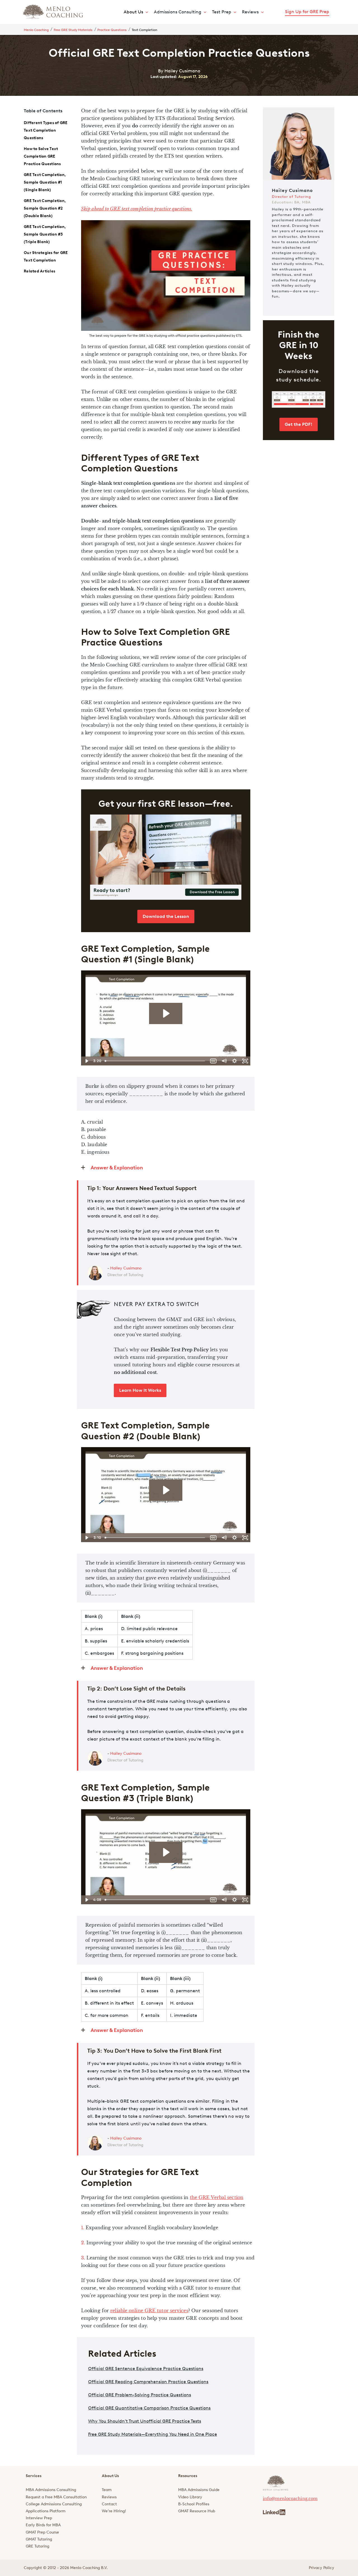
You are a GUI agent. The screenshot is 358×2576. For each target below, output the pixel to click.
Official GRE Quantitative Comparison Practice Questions (149, 2408)
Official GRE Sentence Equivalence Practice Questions (146, 2369)
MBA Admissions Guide (199, 2490)
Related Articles (39, 271)
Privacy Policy (322, 2568)
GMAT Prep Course (42, 2532)
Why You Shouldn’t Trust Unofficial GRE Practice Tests (145, 2421)
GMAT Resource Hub (197, 2511)
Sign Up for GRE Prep (307, 12)
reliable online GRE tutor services (149, 2311)
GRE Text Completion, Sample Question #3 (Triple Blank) (45, 234)
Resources (188, 2476)
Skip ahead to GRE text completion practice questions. (137, 209)
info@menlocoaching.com (290, 2499)
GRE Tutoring (37, 2546)
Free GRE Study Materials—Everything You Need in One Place (153, 2434)
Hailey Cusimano (126, 1268)
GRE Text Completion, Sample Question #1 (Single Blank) (45, 182)
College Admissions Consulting (54, 2504)
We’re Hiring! (114, 2511)
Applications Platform (46, 2511)
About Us (133, 12)
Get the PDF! (299, 424)
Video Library (190, 2497)
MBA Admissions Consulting (51, 2490)
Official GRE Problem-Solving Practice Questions (140, 2395)
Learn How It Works (140, 1390)
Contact (109, 2504)
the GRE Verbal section (217, 2197)
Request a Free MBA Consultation (56, 2497)
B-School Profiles (194, 2504)
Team (107, 2490)
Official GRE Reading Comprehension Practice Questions (148, 2382)
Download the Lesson (166, 916)
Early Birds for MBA (43, 2525)
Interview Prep (39, 2518)
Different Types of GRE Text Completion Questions (46, 130)
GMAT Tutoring (39, 2539)
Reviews (109, 2497)
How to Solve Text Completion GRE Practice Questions (42, 156)
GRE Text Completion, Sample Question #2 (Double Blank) (45, 208)
